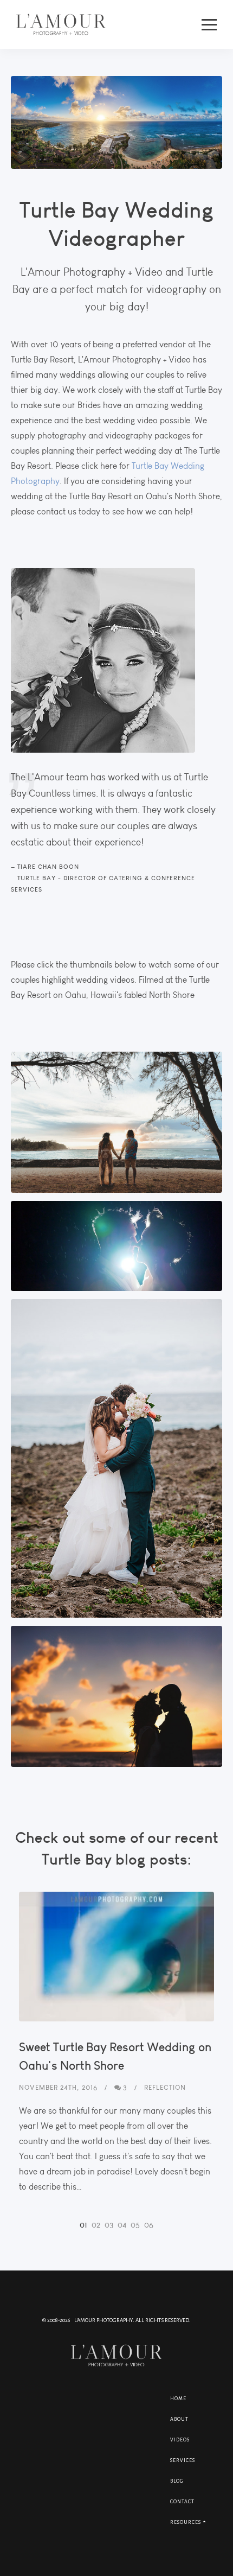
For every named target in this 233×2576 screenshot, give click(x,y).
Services (183, 2460)
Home (178, 2399)
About (179, 2419)
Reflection (165, 2087)
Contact (182, 2502)
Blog (177, 2481)
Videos (180, 2440)
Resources (186, 2522)
